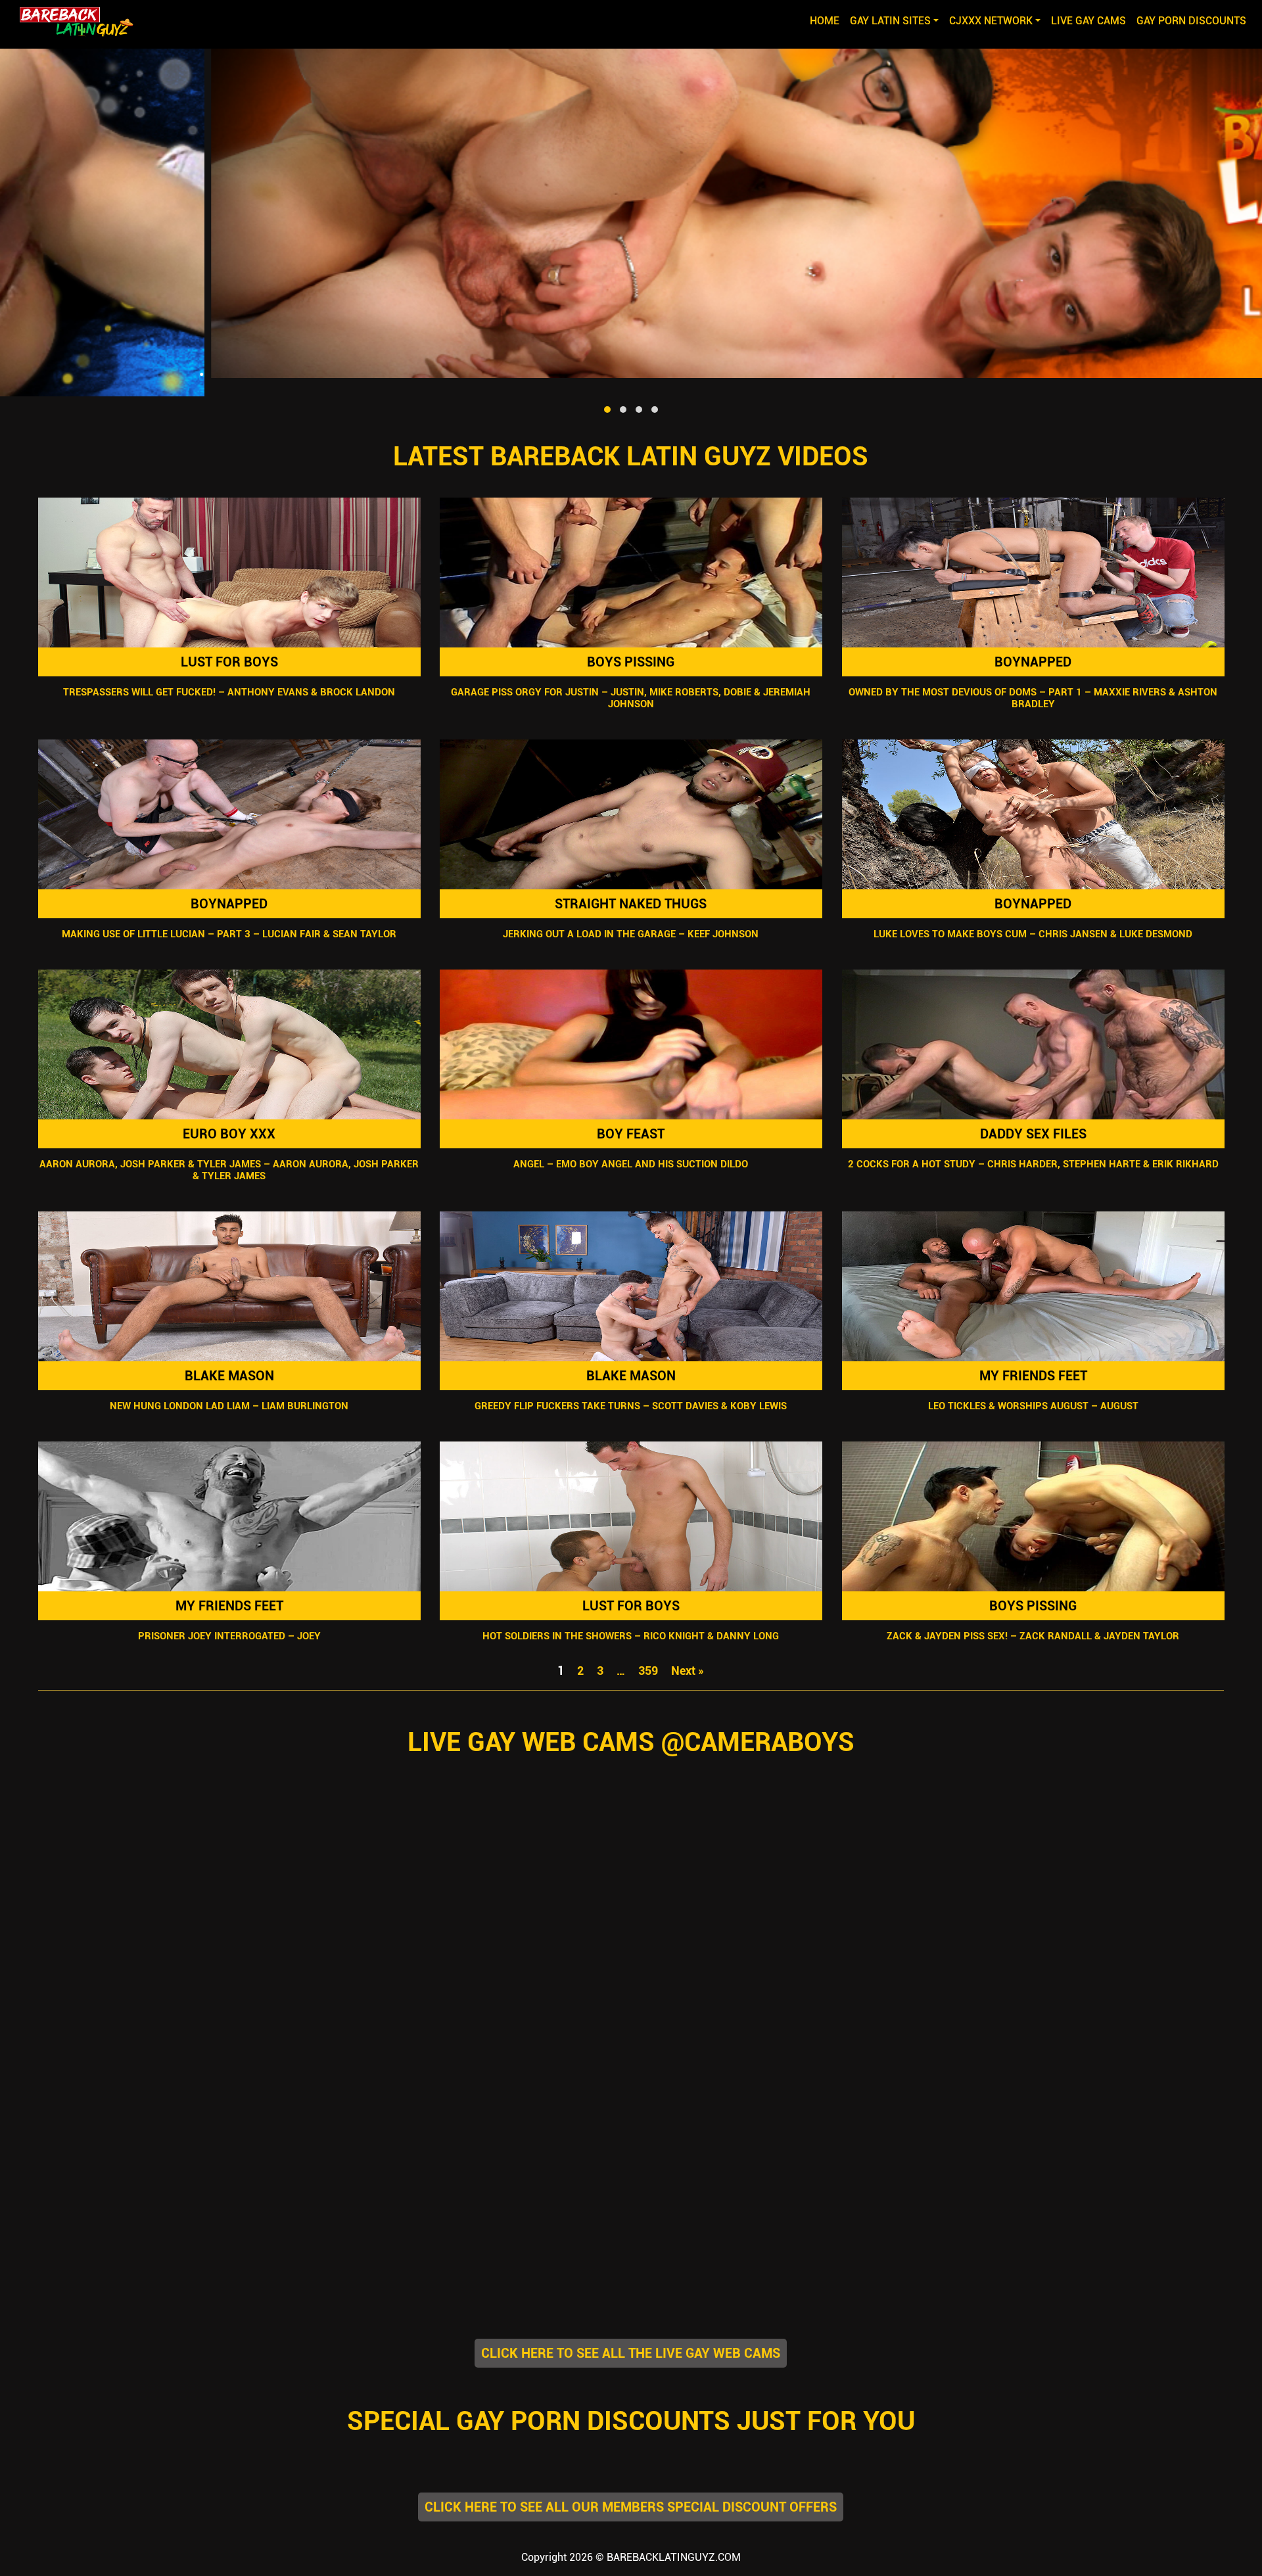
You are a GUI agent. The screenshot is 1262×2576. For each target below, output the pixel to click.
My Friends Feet (1033, 1376)
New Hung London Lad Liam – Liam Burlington (229, 1406)
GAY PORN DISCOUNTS (1191, 21)
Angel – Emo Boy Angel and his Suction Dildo (631, 1164)
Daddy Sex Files (1033, 1134)
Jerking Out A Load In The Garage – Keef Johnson (631, 934)
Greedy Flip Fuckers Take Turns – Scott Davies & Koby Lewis (631, 1406)
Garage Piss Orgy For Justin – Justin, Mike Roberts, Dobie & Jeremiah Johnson (631, 698)
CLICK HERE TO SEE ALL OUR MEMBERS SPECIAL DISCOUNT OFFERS (631, 2507)
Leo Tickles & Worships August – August (1033, 1406)
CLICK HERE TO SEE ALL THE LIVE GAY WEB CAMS (631, 2353)
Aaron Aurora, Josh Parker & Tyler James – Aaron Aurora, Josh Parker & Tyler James (229, 1170)
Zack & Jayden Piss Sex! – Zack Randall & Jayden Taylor (1033, 1636)
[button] (607, 410)
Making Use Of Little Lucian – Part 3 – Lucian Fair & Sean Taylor (229, 934)
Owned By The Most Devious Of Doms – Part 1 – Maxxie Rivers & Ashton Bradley (1033, 698)
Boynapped (1033, 662)
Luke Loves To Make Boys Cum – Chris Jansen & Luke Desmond (1033, 934)
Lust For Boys (229, 662)
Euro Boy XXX (229, 1134)
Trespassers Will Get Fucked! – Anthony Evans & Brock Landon (229, 692)
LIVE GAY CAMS (1088, 21)
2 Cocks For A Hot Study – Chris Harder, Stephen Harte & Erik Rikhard (1033, 1164)
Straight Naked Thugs (631, 904)
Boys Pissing (631, 662)
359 (648, 1671)
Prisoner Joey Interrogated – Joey (229, 1636)
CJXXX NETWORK (991, 21)
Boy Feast (631, 1134)
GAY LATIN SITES (890, 21)
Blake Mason (229, 1376)
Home (827, 20)
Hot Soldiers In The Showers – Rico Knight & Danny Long (631, 1636)
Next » (688, 1671)
